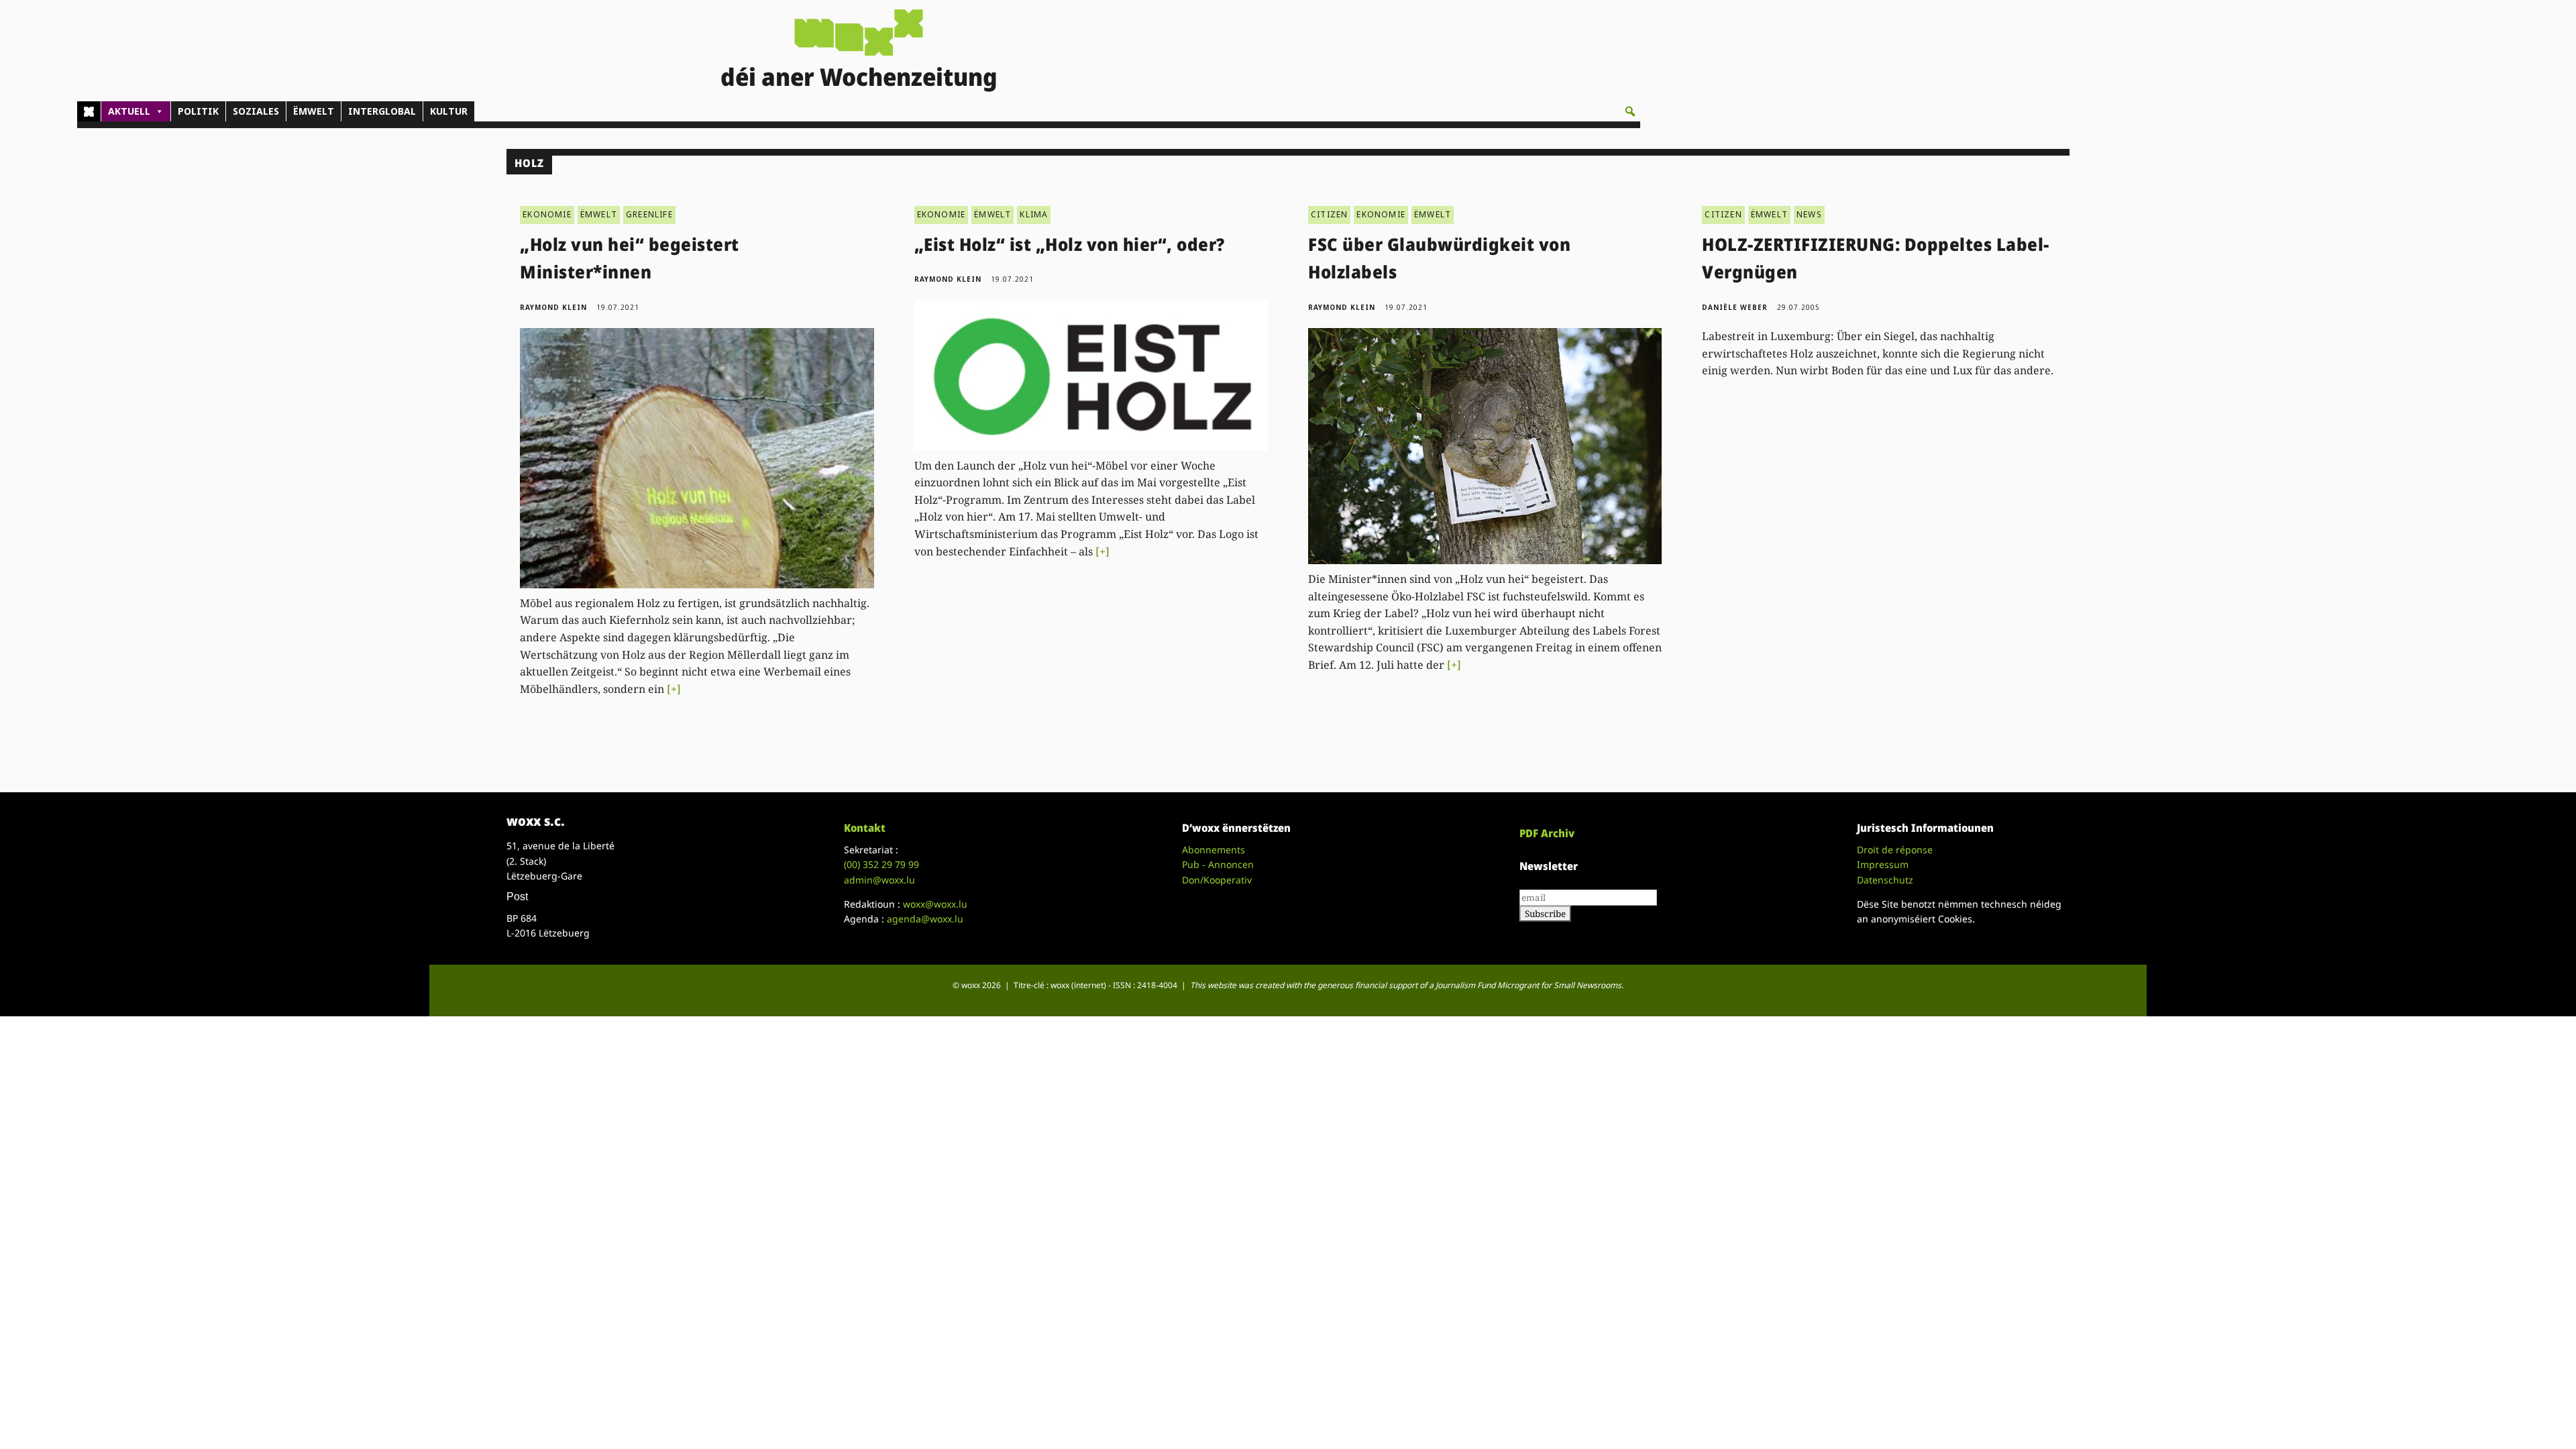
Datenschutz (1885, 880)
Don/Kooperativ (1217, 880)
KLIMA (1034, 214)
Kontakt (865, 828)
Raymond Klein (553, 307)
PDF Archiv (1547, 833)
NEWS (1809, 214)
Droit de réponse (1895, 850)
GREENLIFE (649, 214)
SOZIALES (256, 111)
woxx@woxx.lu (935, 904)
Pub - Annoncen (1218, 864)
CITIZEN (1329, 214)
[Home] (89, 111)
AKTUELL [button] (129, 111)
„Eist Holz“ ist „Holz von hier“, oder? (1070, 244)
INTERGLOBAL (382, 111)
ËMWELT (314, 111)
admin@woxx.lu (879, 880)
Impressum (1883, 864)
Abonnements (1214, 850)
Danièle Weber (1735, 307)
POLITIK (198, 111)
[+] (674, 689)
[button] (1630, 111)
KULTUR (449, 111)
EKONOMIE (547, 214)
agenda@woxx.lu (925, 919)
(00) (881, 864)
